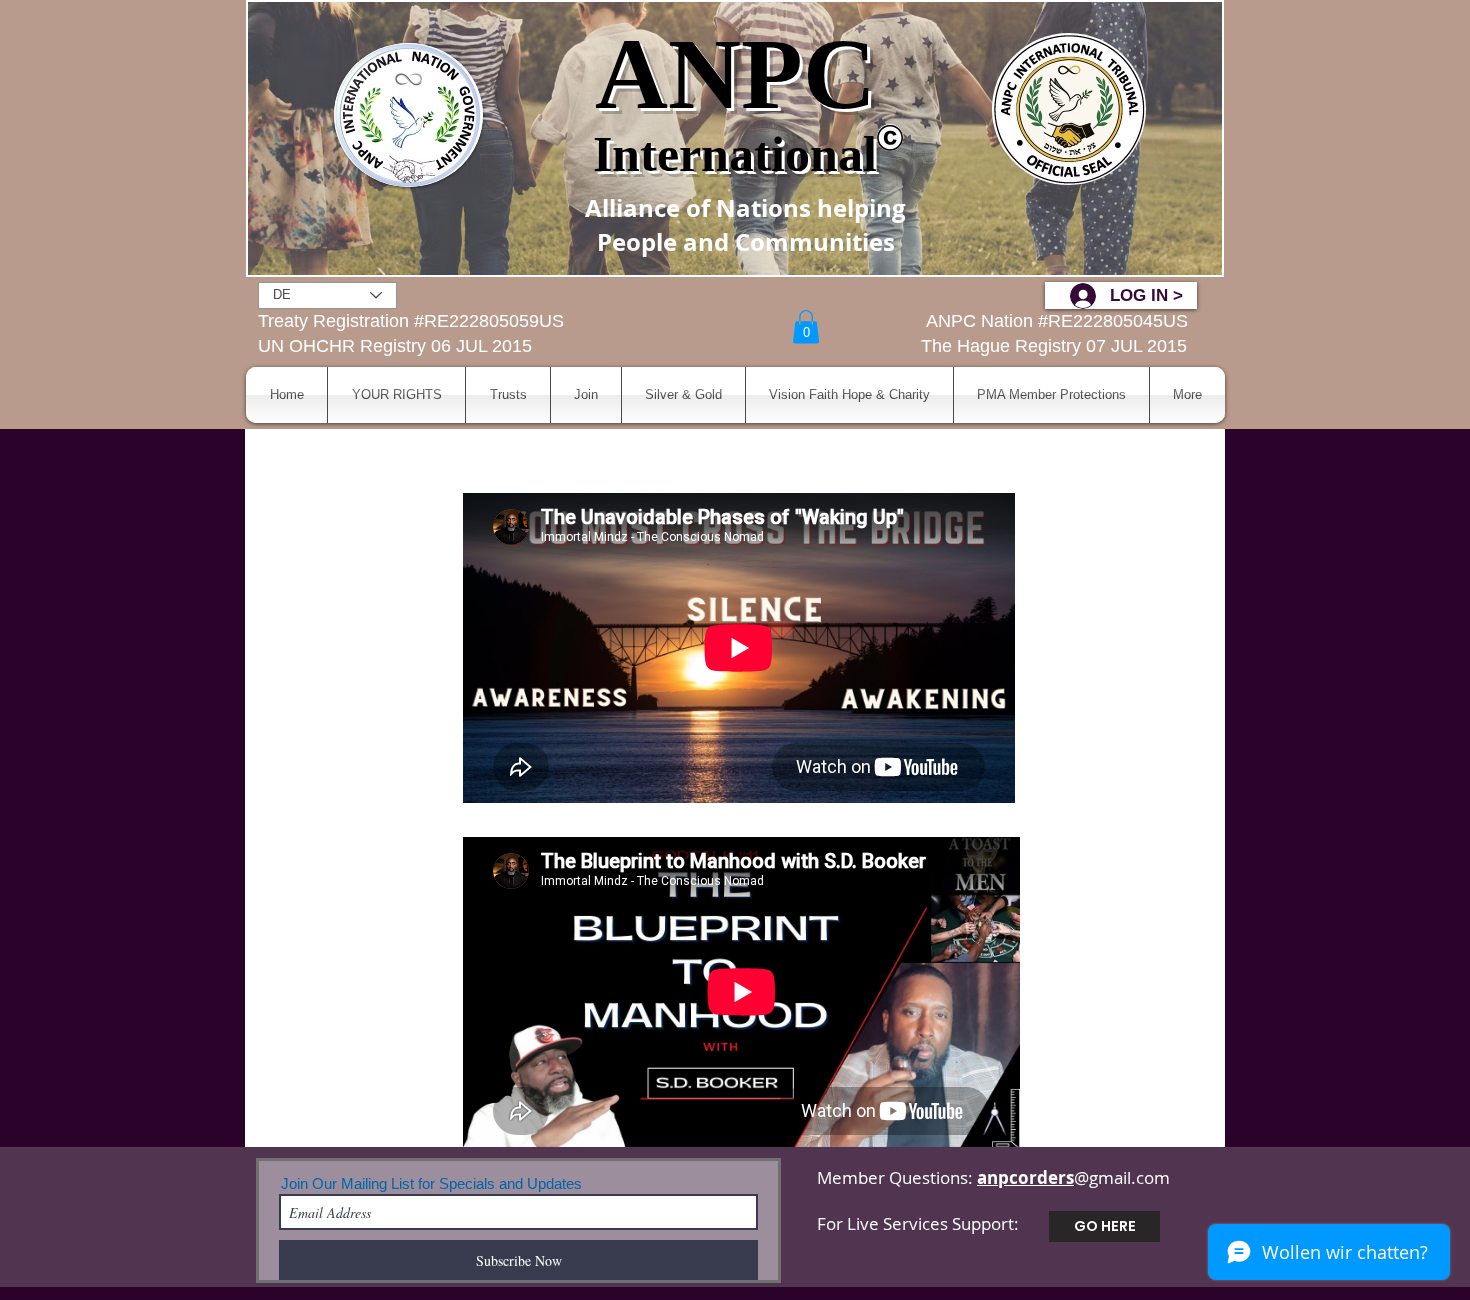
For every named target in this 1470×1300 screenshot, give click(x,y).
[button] (806, 326)
